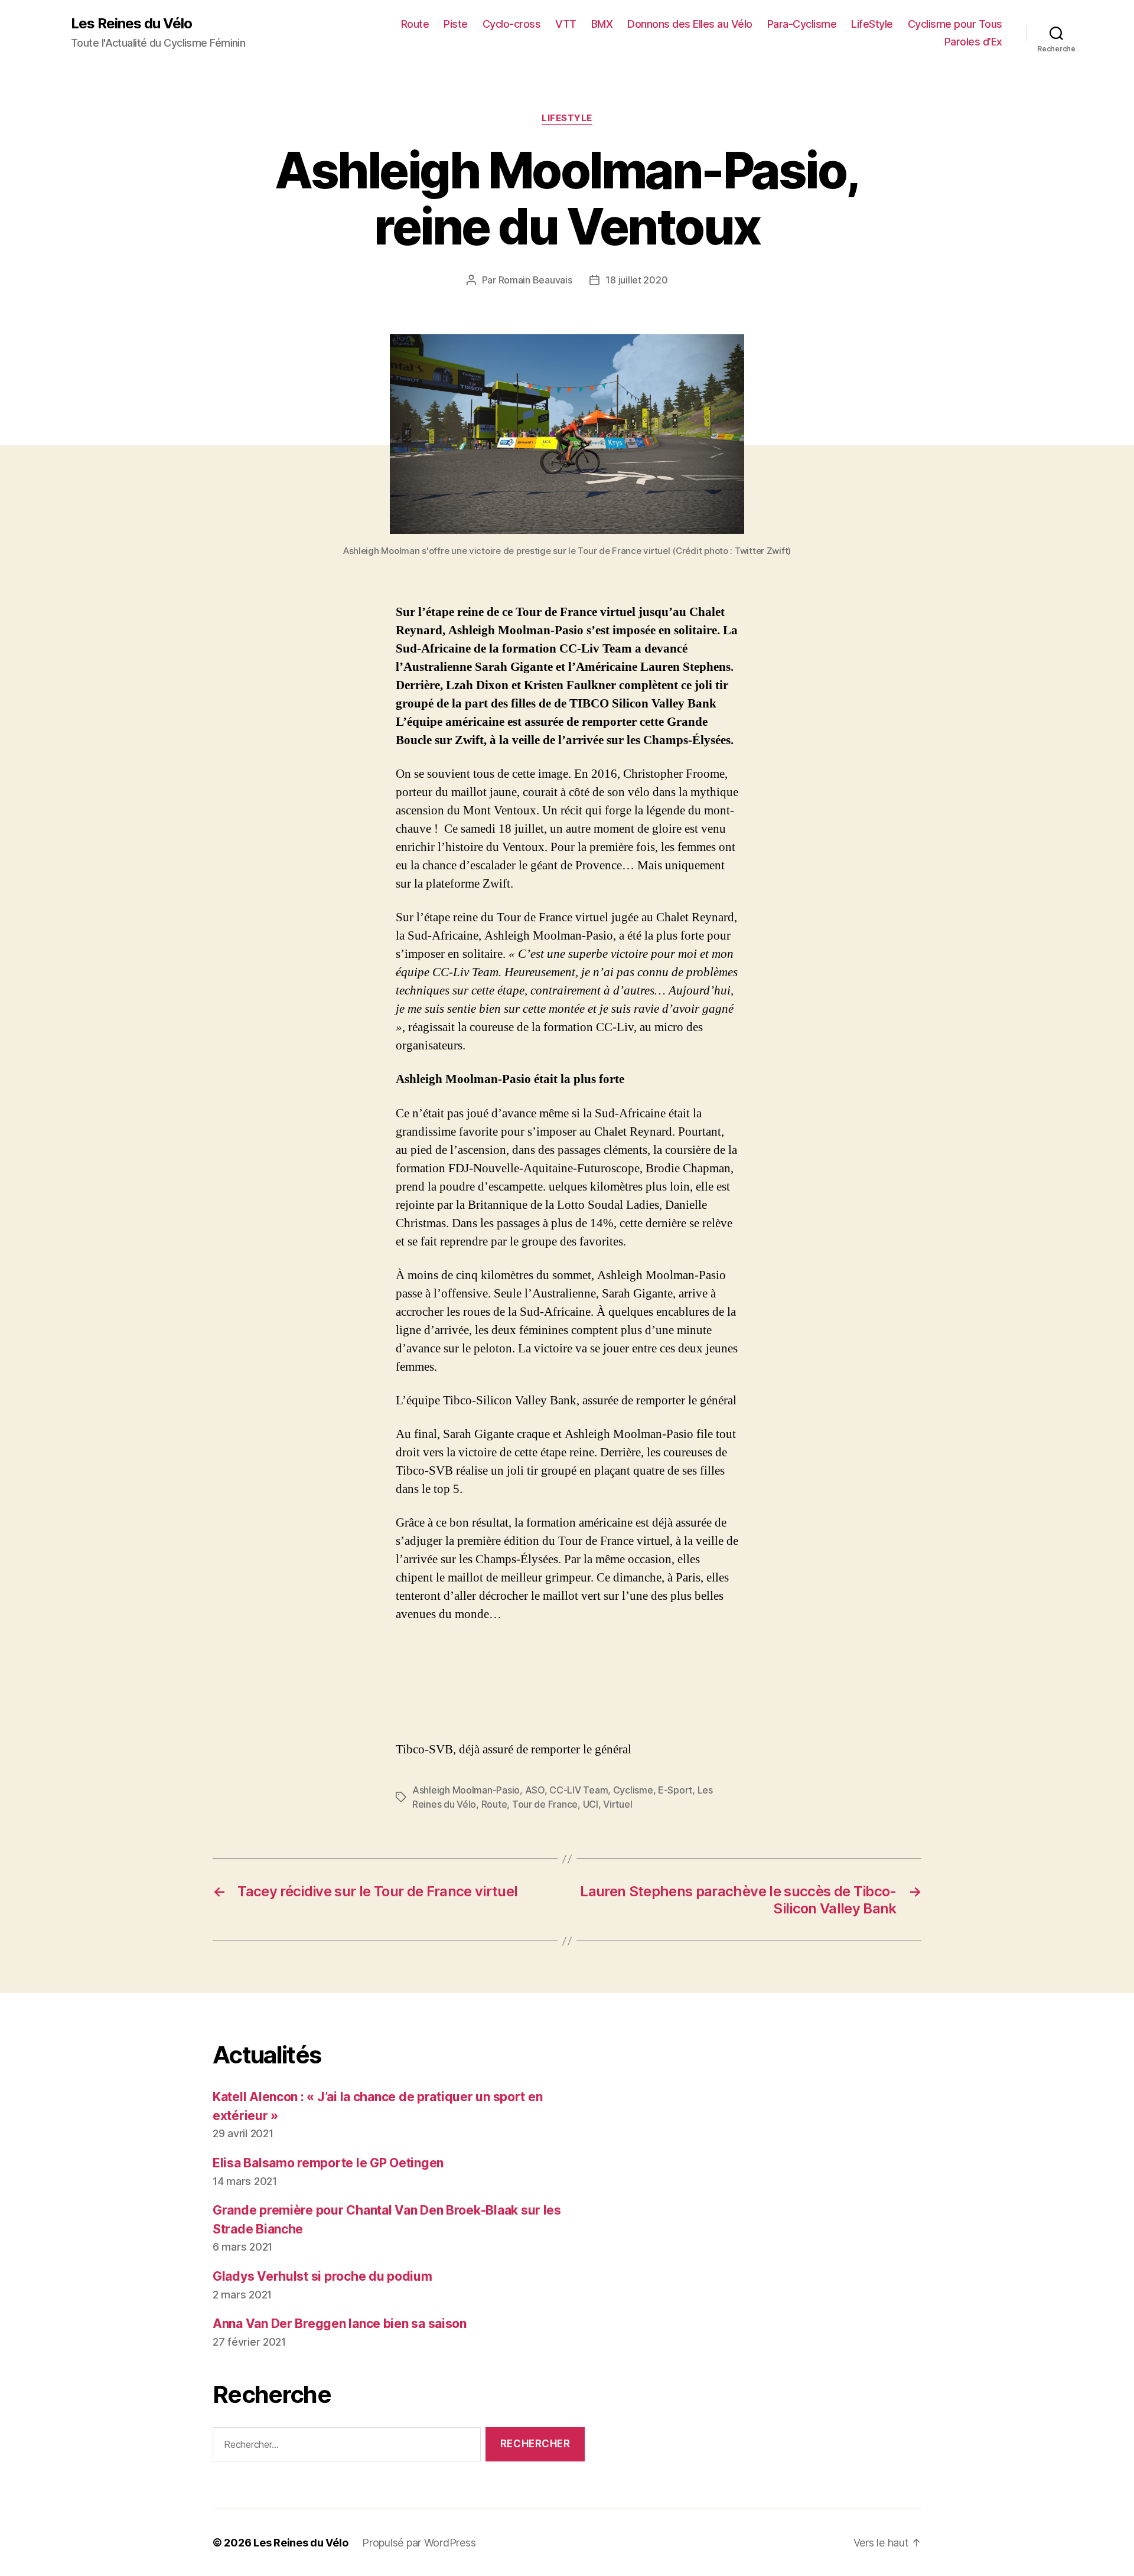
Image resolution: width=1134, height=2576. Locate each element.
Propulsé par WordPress (419, 2543)
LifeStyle (872, 24)
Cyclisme (633, 1790)
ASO (535, 1790)
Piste (456, 24)
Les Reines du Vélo (131, 24)
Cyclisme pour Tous (955, 24)
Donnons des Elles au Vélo (690, 24)
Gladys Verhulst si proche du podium (322, 2276)
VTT (566, 24)
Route (415, 24)
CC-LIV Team (579, 1790)
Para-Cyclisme (802, 24)
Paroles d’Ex (973, 42)
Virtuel (617, 1804)
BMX (602, 24)
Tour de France (545, 1804)
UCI (591, 1804)
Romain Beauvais (535, 280)
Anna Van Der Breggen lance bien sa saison (340, 2324)
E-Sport (675, 1790)
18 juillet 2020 (636, 280)
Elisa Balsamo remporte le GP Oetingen (328, 2163)
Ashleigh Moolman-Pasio (466, 1790)
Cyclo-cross (512, 24)
